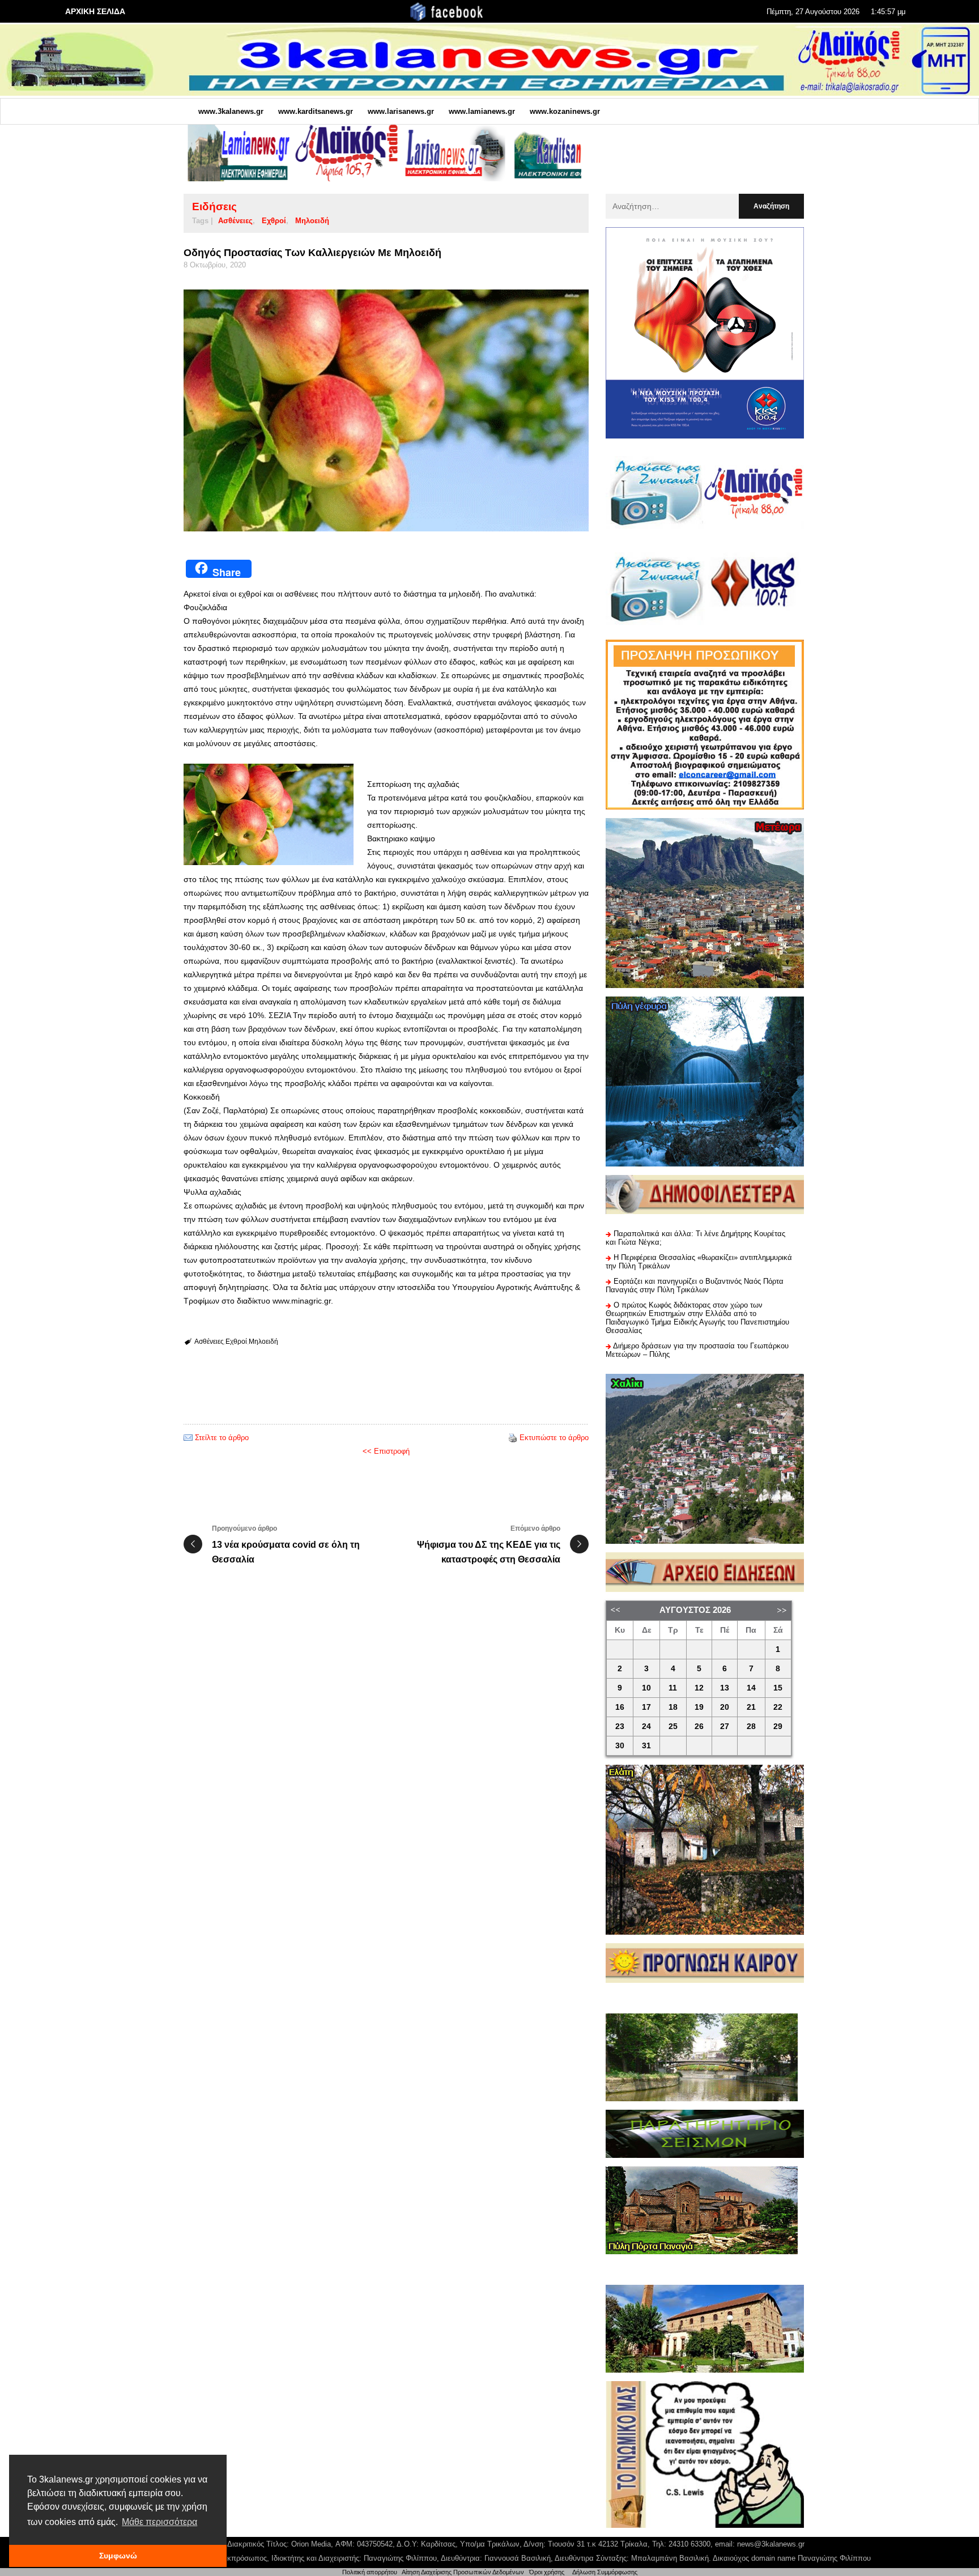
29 (778, 1726)
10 (646, 1688)
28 (751, 1726)
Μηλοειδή (312, 221)
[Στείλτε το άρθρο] (188, 1438)
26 (699, 1726)
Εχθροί (274, 221)
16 (620, 1707)
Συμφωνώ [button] (118, 2556)
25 (673, 1726)
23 (620, 1726)
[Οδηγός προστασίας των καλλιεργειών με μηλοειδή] (386, 411)
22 (778, 1707)
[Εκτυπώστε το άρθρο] (513, 1438)
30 (620, 1746)
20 (725, 1707)
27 (725, 1726)
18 (673, 1707)
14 (751, 1688)
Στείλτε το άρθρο (222, 1438)
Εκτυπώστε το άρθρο (554, 1438)
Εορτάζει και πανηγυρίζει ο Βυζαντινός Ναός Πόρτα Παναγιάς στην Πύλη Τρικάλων (695, 1285)
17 (646, 1707)
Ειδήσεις (214, 206)
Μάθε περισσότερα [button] (159, 2522)
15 (778, 1688)
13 (725, 1688)
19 (699, 1707)
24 (646, 1726)
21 (751, 1707)
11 (673, 1688)
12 (699, 1688)
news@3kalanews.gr (771, 2544)
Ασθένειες (235, 221)
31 (646, 1746)
